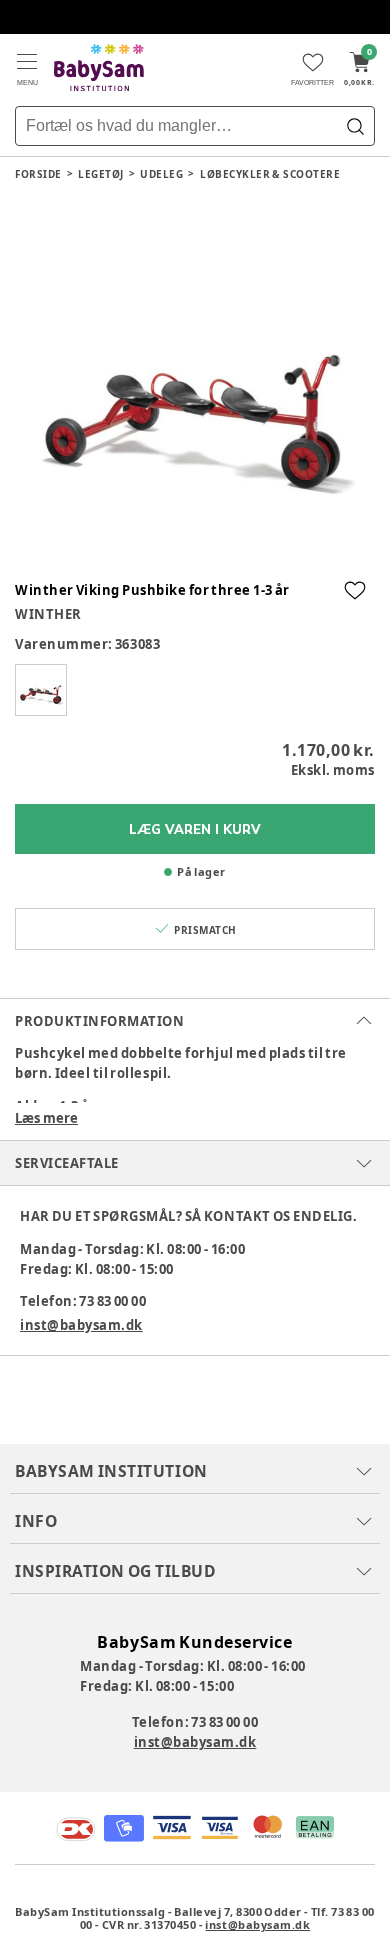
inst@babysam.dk (81, 1325)
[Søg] (355, 126)
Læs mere (46, 1118)
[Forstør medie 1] (195, 384)
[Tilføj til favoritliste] (355, 590)
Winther (48, 614)
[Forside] (99, 67)
